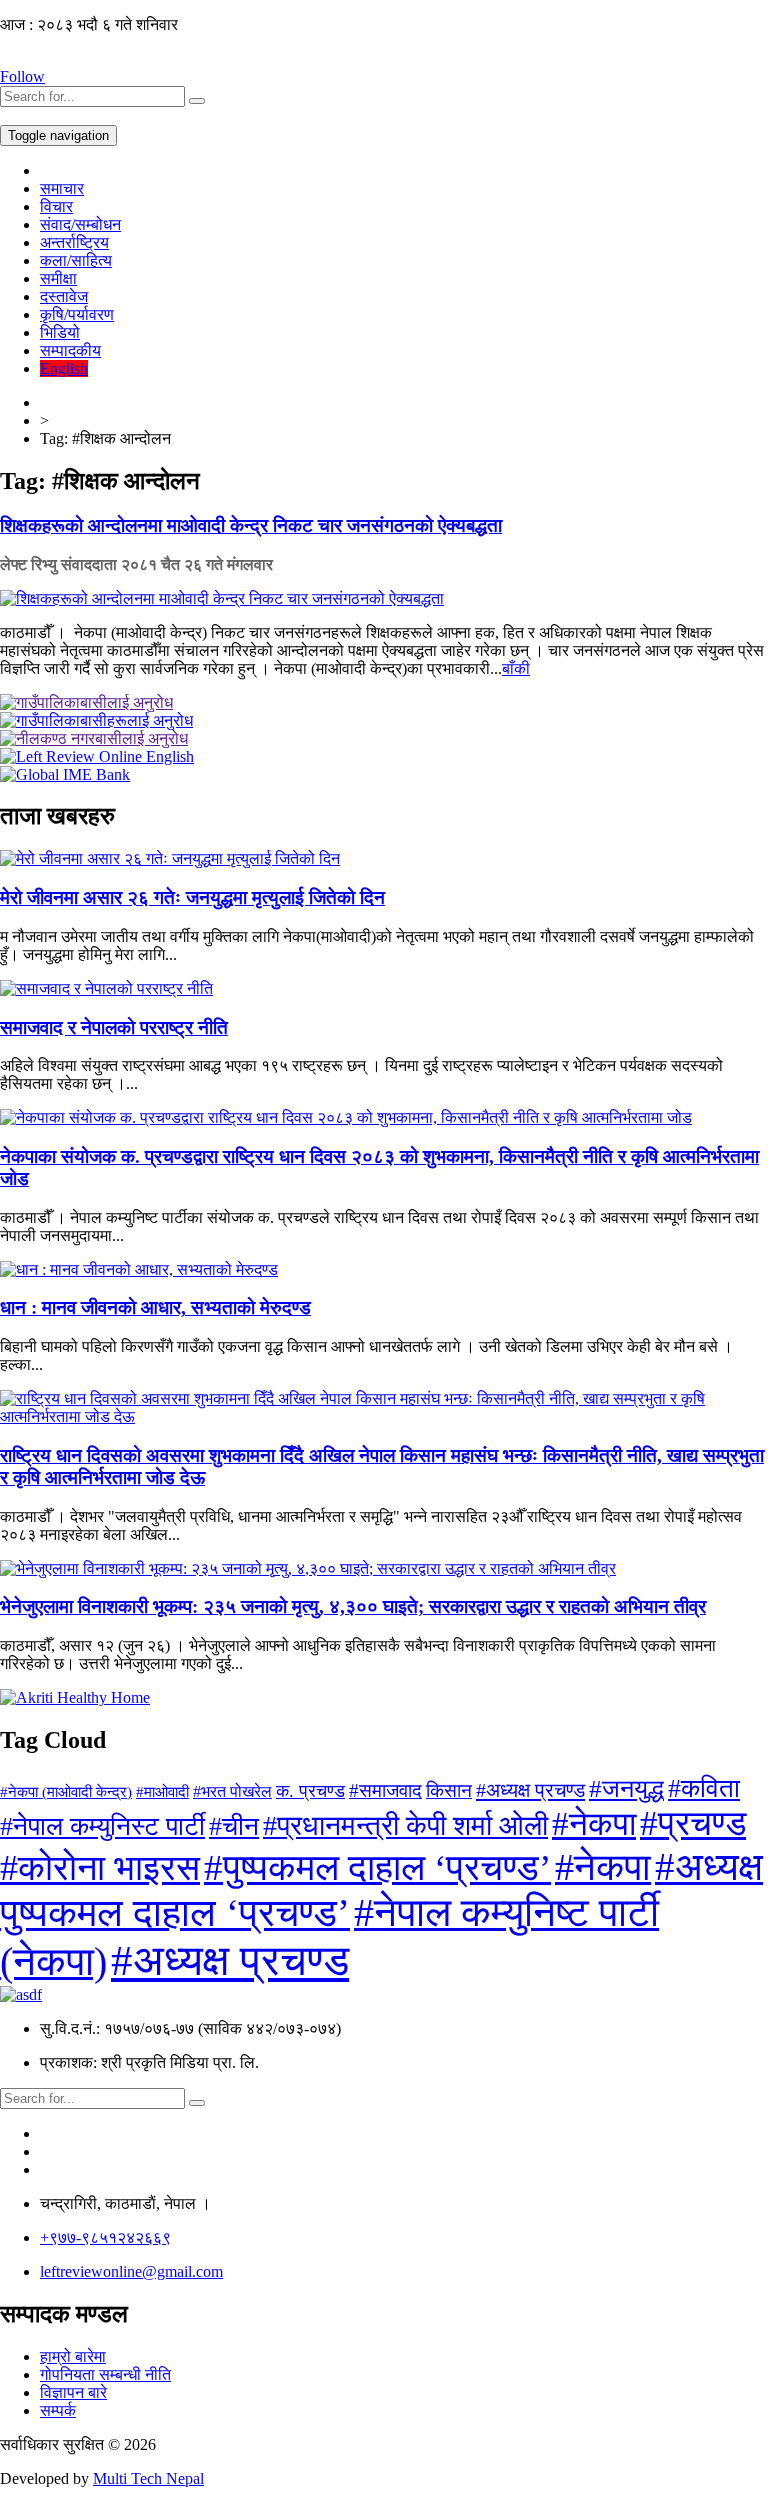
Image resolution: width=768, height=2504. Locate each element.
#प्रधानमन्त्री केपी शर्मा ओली (405, 1825)
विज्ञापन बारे (73, 2392)
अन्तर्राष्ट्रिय (74, 242)
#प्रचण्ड (693, 1823)
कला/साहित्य (76, 260)
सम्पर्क (58, 2410)
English (64, 368)
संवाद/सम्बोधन (80, 224)
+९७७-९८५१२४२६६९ (105, 2237)
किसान (449, 1790)
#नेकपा (594, 1823)
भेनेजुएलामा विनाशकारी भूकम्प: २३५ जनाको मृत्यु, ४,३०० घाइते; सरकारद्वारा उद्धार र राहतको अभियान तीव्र (353, 1606)
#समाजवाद (385, 1790)
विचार (56, 206)
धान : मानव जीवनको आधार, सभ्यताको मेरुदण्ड (155, 1307)
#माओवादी (162, 1791)
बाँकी (516, 668)
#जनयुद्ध (626, 1788)
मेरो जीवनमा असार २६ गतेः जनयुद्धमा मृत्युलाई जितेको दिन (192, 897)
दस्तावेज (64, 296)
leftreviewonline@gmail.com (131, 2271)
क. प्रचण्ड (310, 1791)
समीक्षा (58, 278)
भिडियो (60, 332)
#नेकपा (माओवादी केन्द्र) (66, 1792)
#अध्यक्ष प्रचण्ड (530, 1790)
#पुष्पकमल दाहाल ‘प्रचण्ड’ (377, 1867)
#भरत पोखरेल (232, 1791)
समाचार (62, 188)
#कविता (704, 1788)
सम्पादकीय (70, 350)
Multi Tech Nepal (148, 2478)
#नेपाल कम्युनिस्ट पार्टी (102, 1826)
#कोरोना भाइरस (100, 1868)
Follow (22, 76)
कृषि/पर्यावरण (77, 314)
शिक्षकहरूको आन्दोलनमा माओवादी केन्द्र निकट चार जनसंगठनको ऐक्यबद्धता (251, 525)
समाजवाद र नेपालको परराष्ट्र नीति (114, 1027)
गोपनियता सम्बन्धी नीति (105, 2374)
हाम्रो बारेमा (73, 2356)
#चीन (234, 1826)
